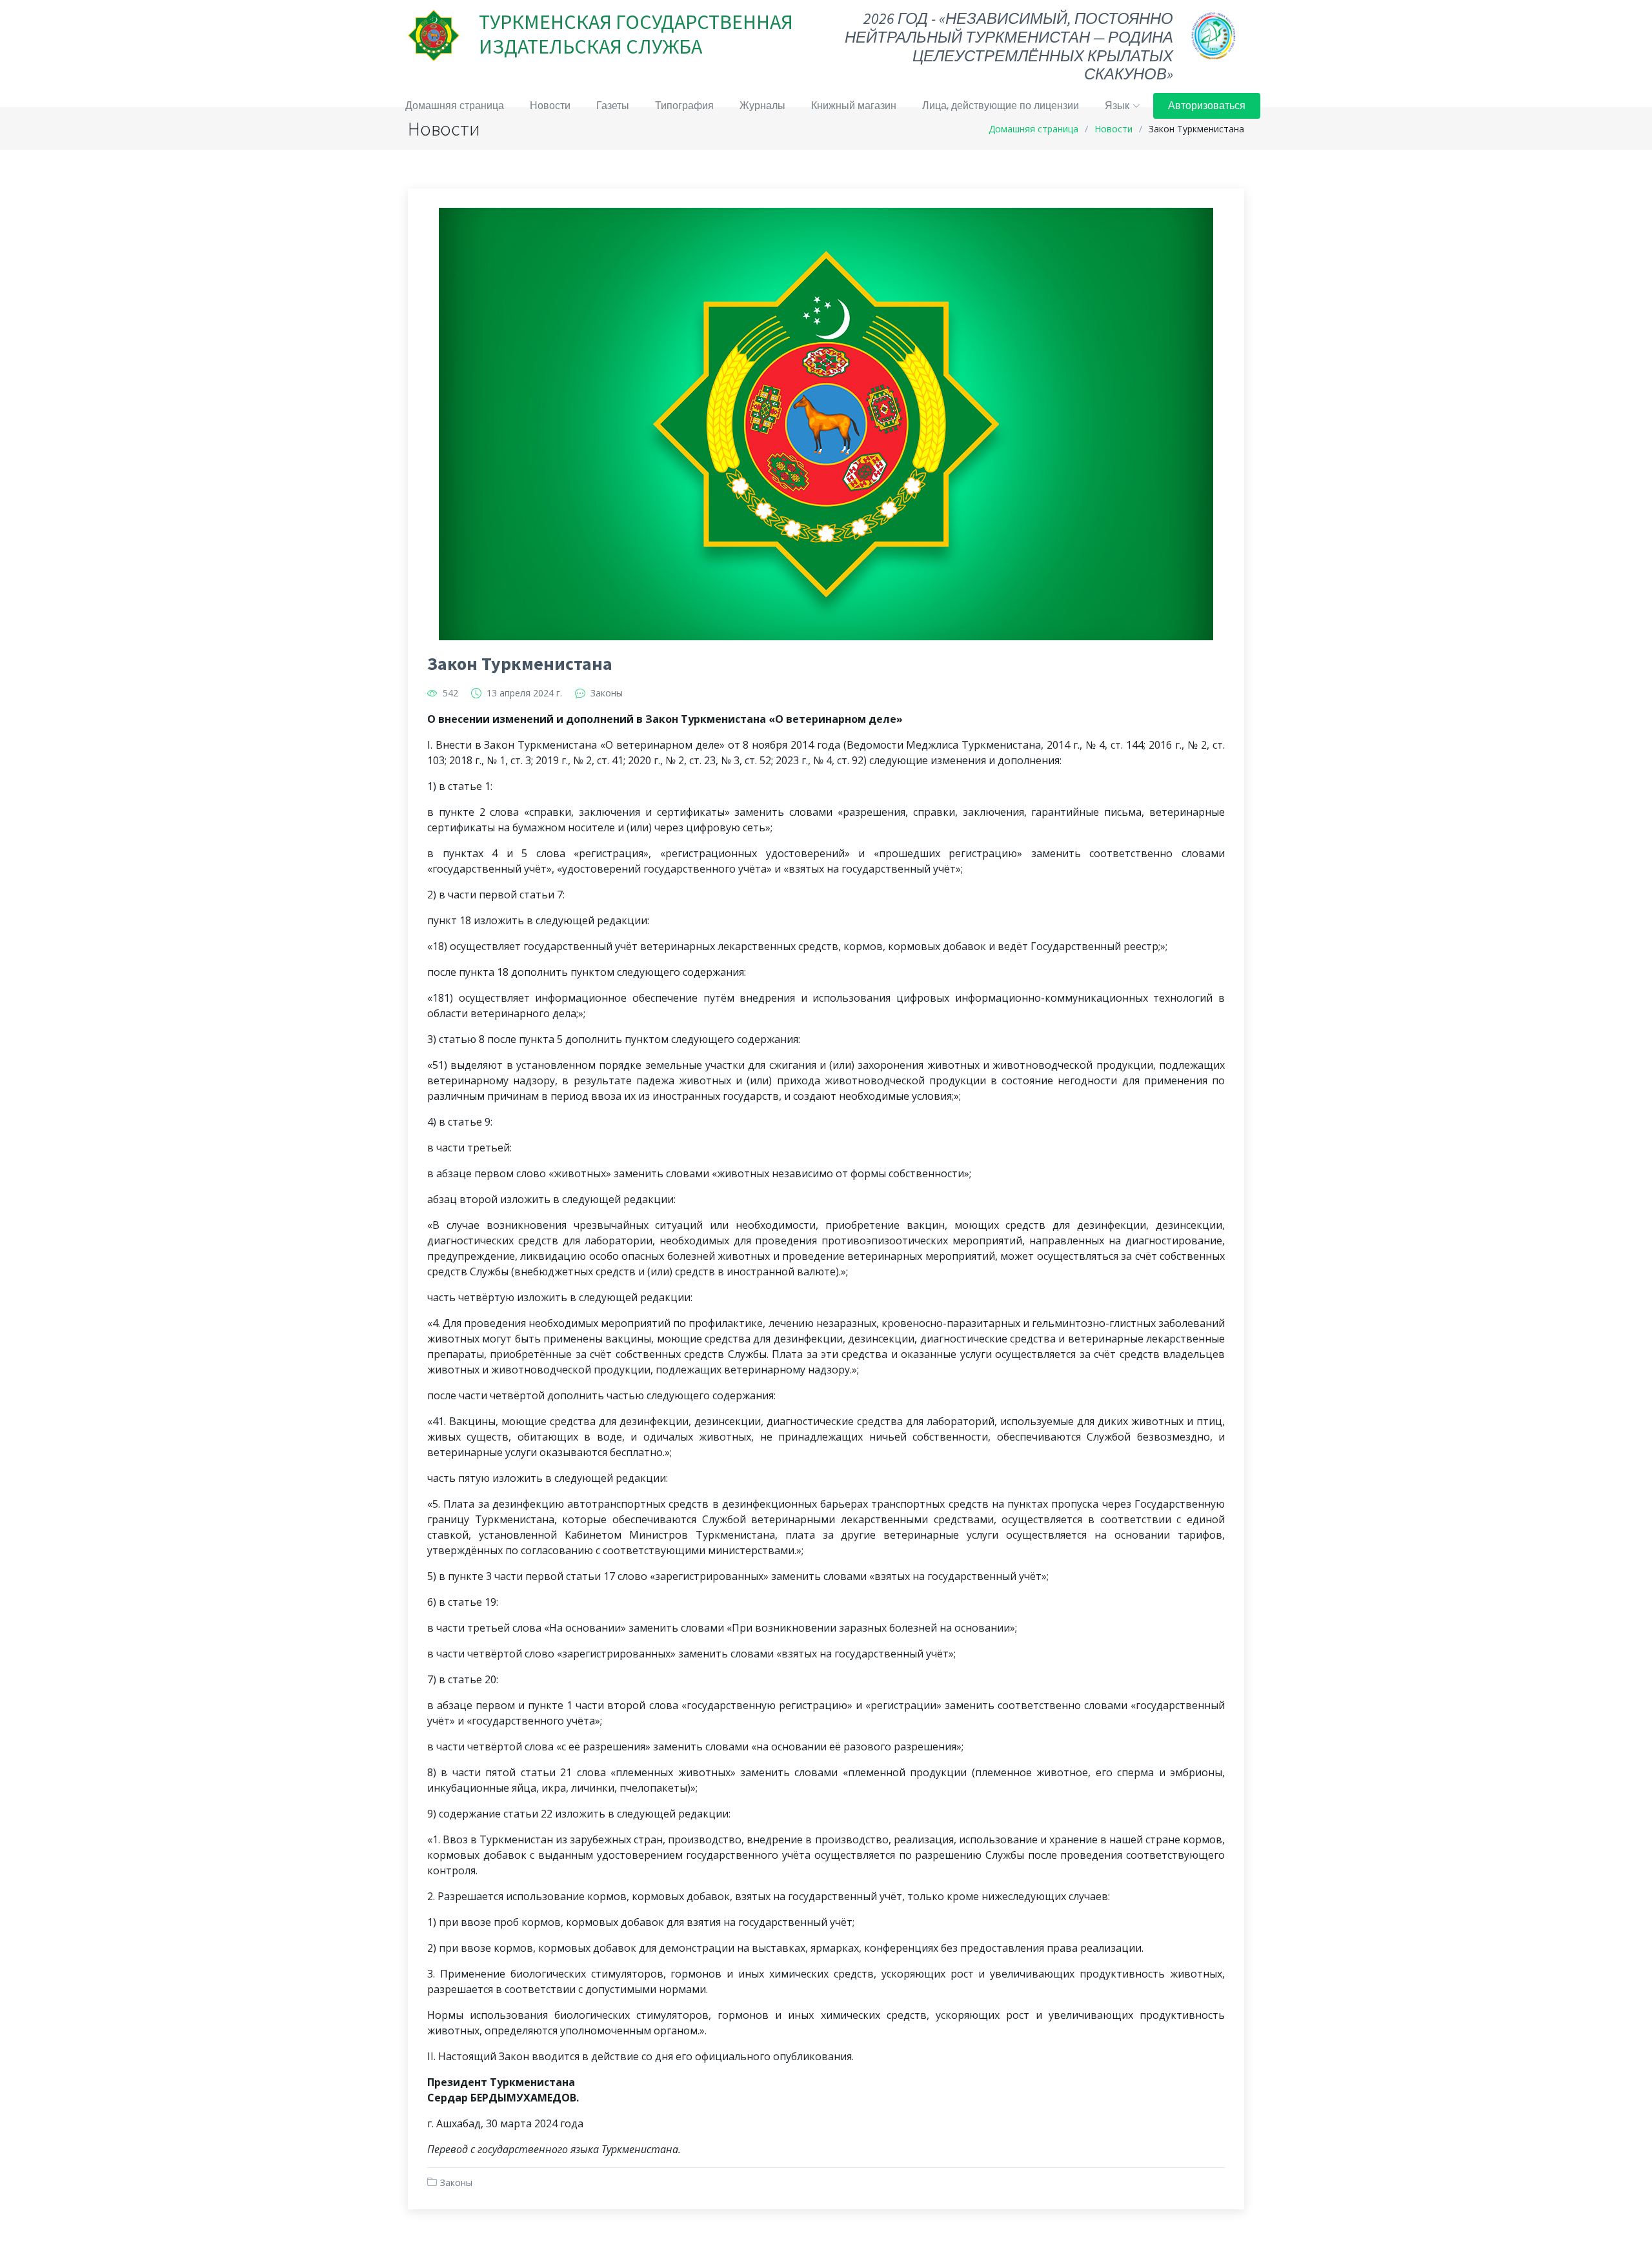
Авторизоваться (1207, 106)
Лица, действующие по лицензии (1001, 106)
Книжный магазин (854, 106)
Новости (550, 106)
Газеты (613, 106)
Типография (684, 106)
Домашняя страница (455, 106)
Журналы (762, 106)
